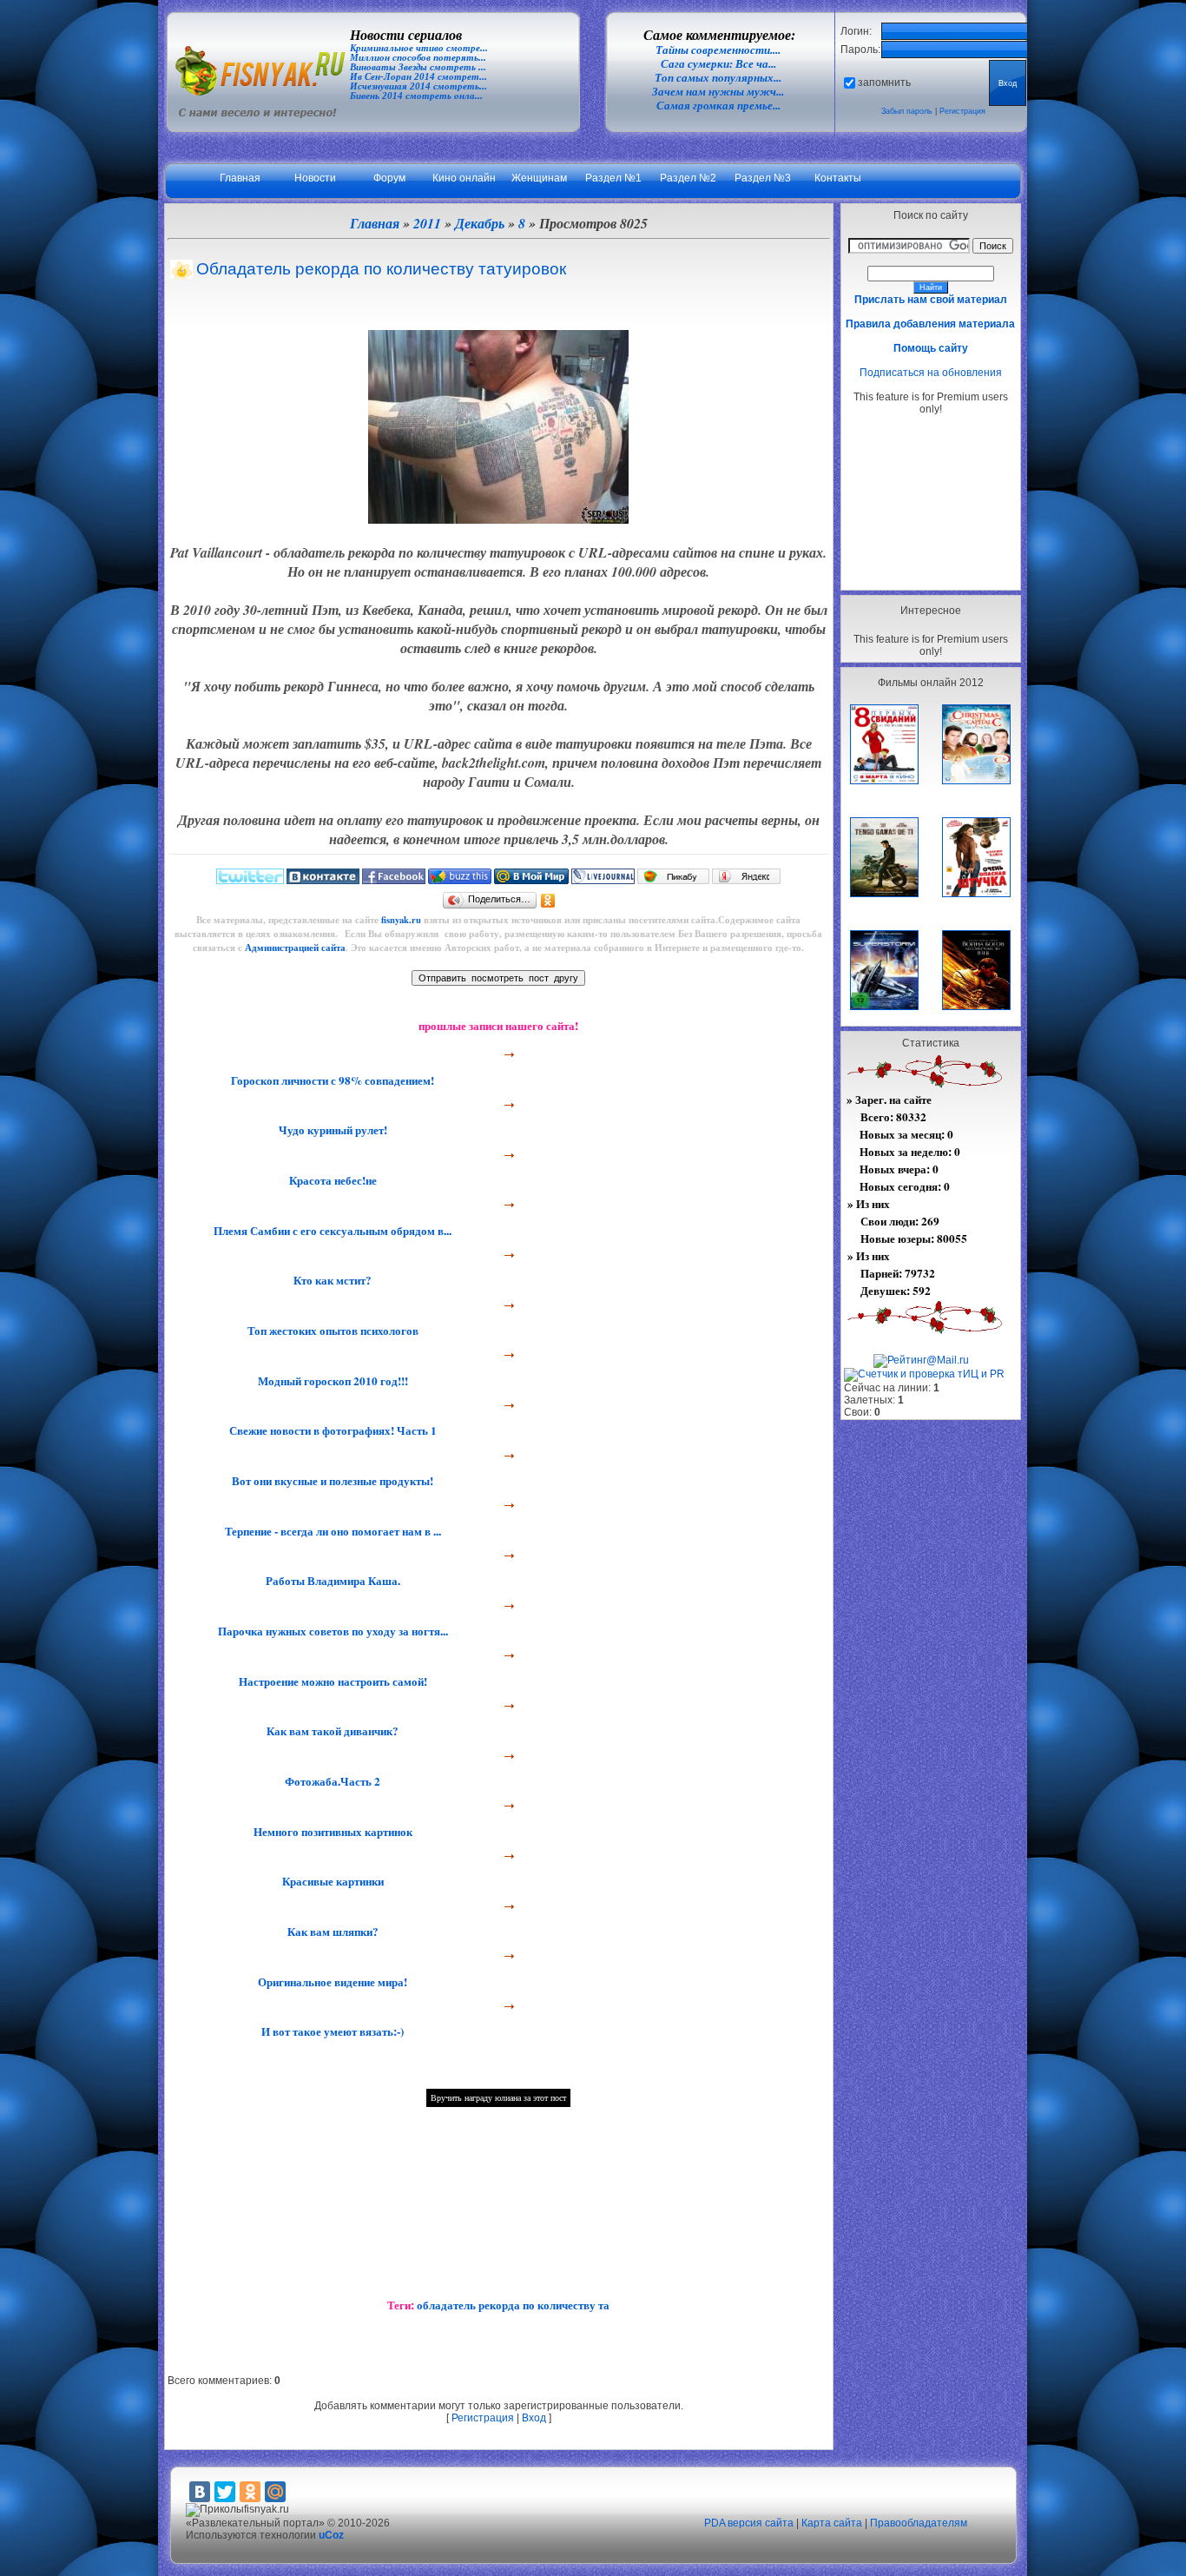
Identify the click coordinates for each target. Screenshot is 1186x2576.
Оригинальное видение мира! (331, 1982)
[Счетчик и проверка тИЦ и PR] (924, 1374)
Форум (389, 178)
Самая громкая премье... (718, 106)
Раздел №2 (688, 178)
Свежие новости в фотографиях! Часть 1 (331, 1430)
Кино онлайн (464, 178)
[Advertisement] (931, 502)
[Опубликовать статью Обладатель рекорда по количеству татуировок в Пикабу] (673, 880)
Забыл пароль (907, 111)
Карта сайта (832, 2523)
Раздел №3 (763, 178)
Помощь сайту (931, 348)
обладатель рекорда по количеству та (513, 2305)
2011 (427, 223)
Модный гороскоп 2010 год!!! (331, 1381)
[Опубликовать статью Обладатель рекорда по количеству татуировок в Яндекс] (746, 880)
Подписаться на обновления (931, 373)
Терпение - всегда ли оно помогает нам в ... (331, 1531)
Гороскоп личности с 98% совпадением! (331, 1080)
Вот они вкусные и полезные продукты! (331, 1481)
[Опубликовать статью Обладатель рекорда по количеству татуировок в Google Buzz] (460, 880)
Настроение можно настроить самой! (331, 1681)
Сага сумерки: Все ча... (718, 64)
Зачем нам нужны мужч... (718, 92)
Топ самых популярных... (718, 78)
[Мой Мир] (275, 2492)
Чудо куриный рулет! (331, 1130)
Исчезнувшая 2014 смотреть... (418, 86)
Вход (534, 2418)
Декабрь (480, 223)
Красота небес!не (331, 1180)
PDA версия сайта (749, 2523)
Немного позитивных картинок (331, 1832)
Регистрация (962, 111)
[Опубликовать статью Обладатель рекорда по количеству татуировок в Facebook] (394, 880)
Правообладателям (919, 2523)
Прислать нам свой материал (931, 300)
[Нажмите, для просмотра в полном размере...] (498, 519)
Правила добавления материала (930, 324)
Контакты (838, 178)
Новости (315, 178)
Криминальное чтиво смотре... (419, 48)
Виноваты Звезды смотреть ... (418, 67)
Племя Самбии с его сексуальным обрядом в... (331, 1231)
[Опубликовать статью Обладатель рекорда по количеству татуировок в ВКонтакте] (323, 880)
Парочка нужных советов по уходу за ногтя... (331, 1631)
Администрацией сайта (295, 948)
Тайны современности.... (718, 50)
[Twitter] (225, 2492)
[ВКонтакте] (200, 2492)
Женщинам (539, 178)
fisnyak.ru (401, 920)
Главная (240, 178)
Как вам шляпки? (331, 1932)
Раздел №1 (613, 178)
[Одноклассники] (548, 901)
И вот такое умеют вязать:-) (331, 2031)
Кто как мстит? (331, 1280)
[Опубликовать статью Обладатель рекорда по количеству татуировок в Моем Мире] (531, 880)
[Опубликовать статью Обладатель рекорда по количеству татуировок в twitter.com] (250, 880)
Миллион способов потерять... (418, 58)
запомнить (884, 83)
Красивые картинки (331, 1881)
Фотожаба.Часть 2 (331, 1781)
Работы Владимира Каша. (331, 1581)
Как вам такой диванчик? (331, 1731)
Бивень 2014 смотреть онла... (416, 96)
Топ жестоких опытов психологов (331, 1331)
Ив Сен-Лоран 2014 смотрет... (418, 77)
